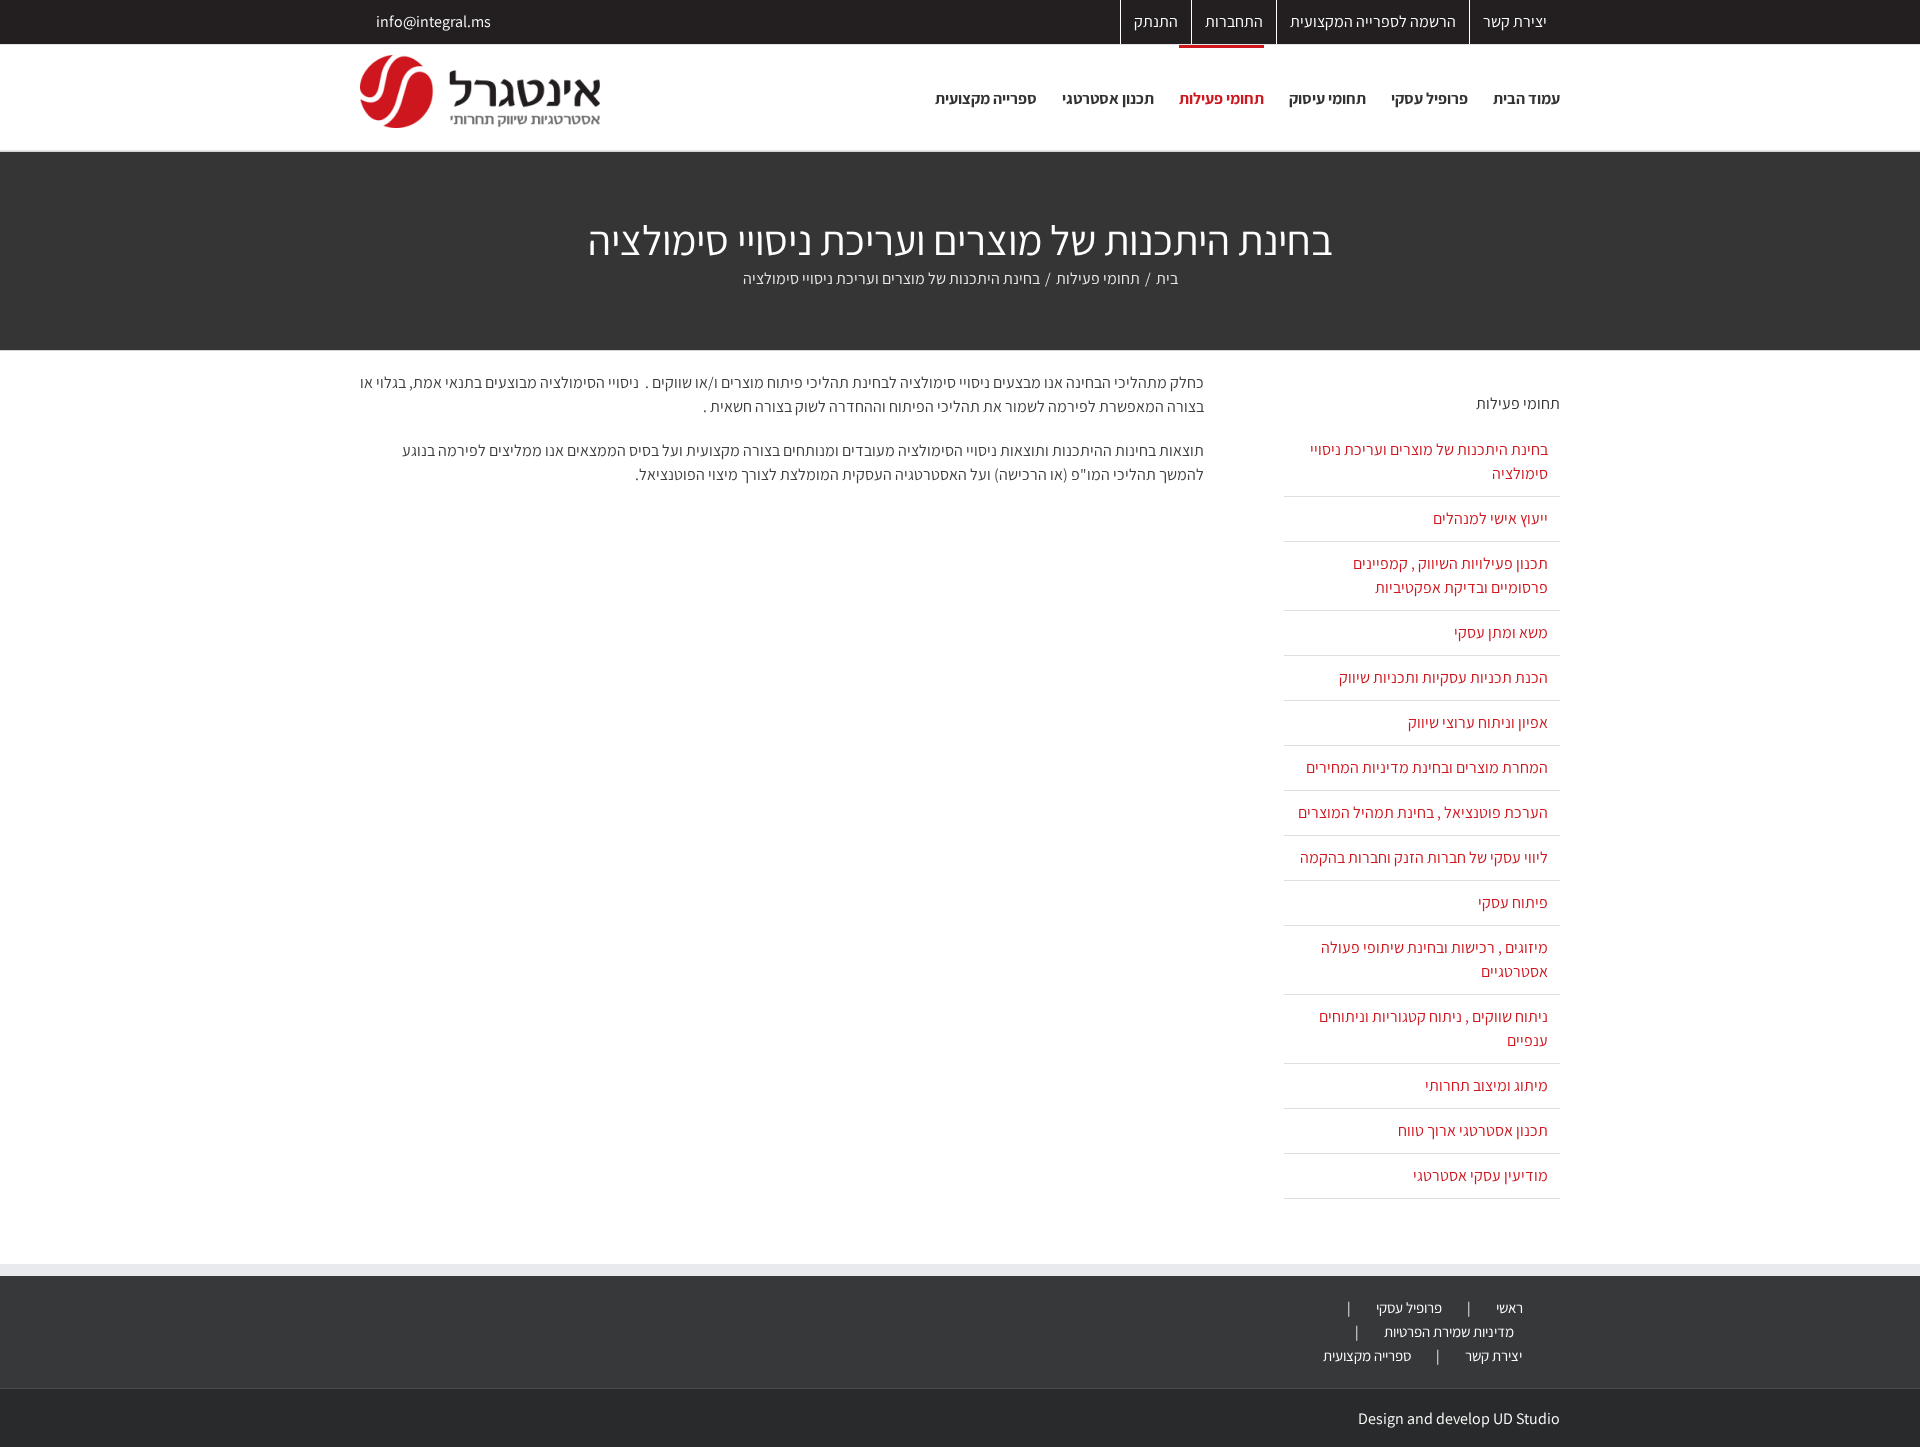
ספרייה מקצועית (1367, 1355)
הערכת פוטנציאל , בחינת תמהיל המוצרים (1423, 812)
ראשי (1509, 1307)
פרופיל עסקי (1409, 1307)
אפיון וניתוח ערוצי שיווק (1478, 722)
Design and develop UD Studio (1459, 1418)
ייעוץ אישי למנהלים (1490, 518)
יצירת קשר (1493, 1355)
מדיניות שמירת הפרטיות (1449, 1331)
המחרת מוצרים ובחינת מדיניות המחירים (1427, 767)
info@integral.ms (433, 21)
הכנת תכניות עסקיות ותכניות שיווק (1443, 677)
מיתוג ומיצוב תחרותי (1486, 1085)
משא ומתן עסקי (1501, 632)
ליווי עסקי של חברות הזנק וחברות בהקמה (1424, 857)
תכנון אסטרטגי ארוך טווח (1473, 1130)
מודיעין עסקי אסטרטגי (1480, 1175)
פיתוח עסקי (1513, 902)
